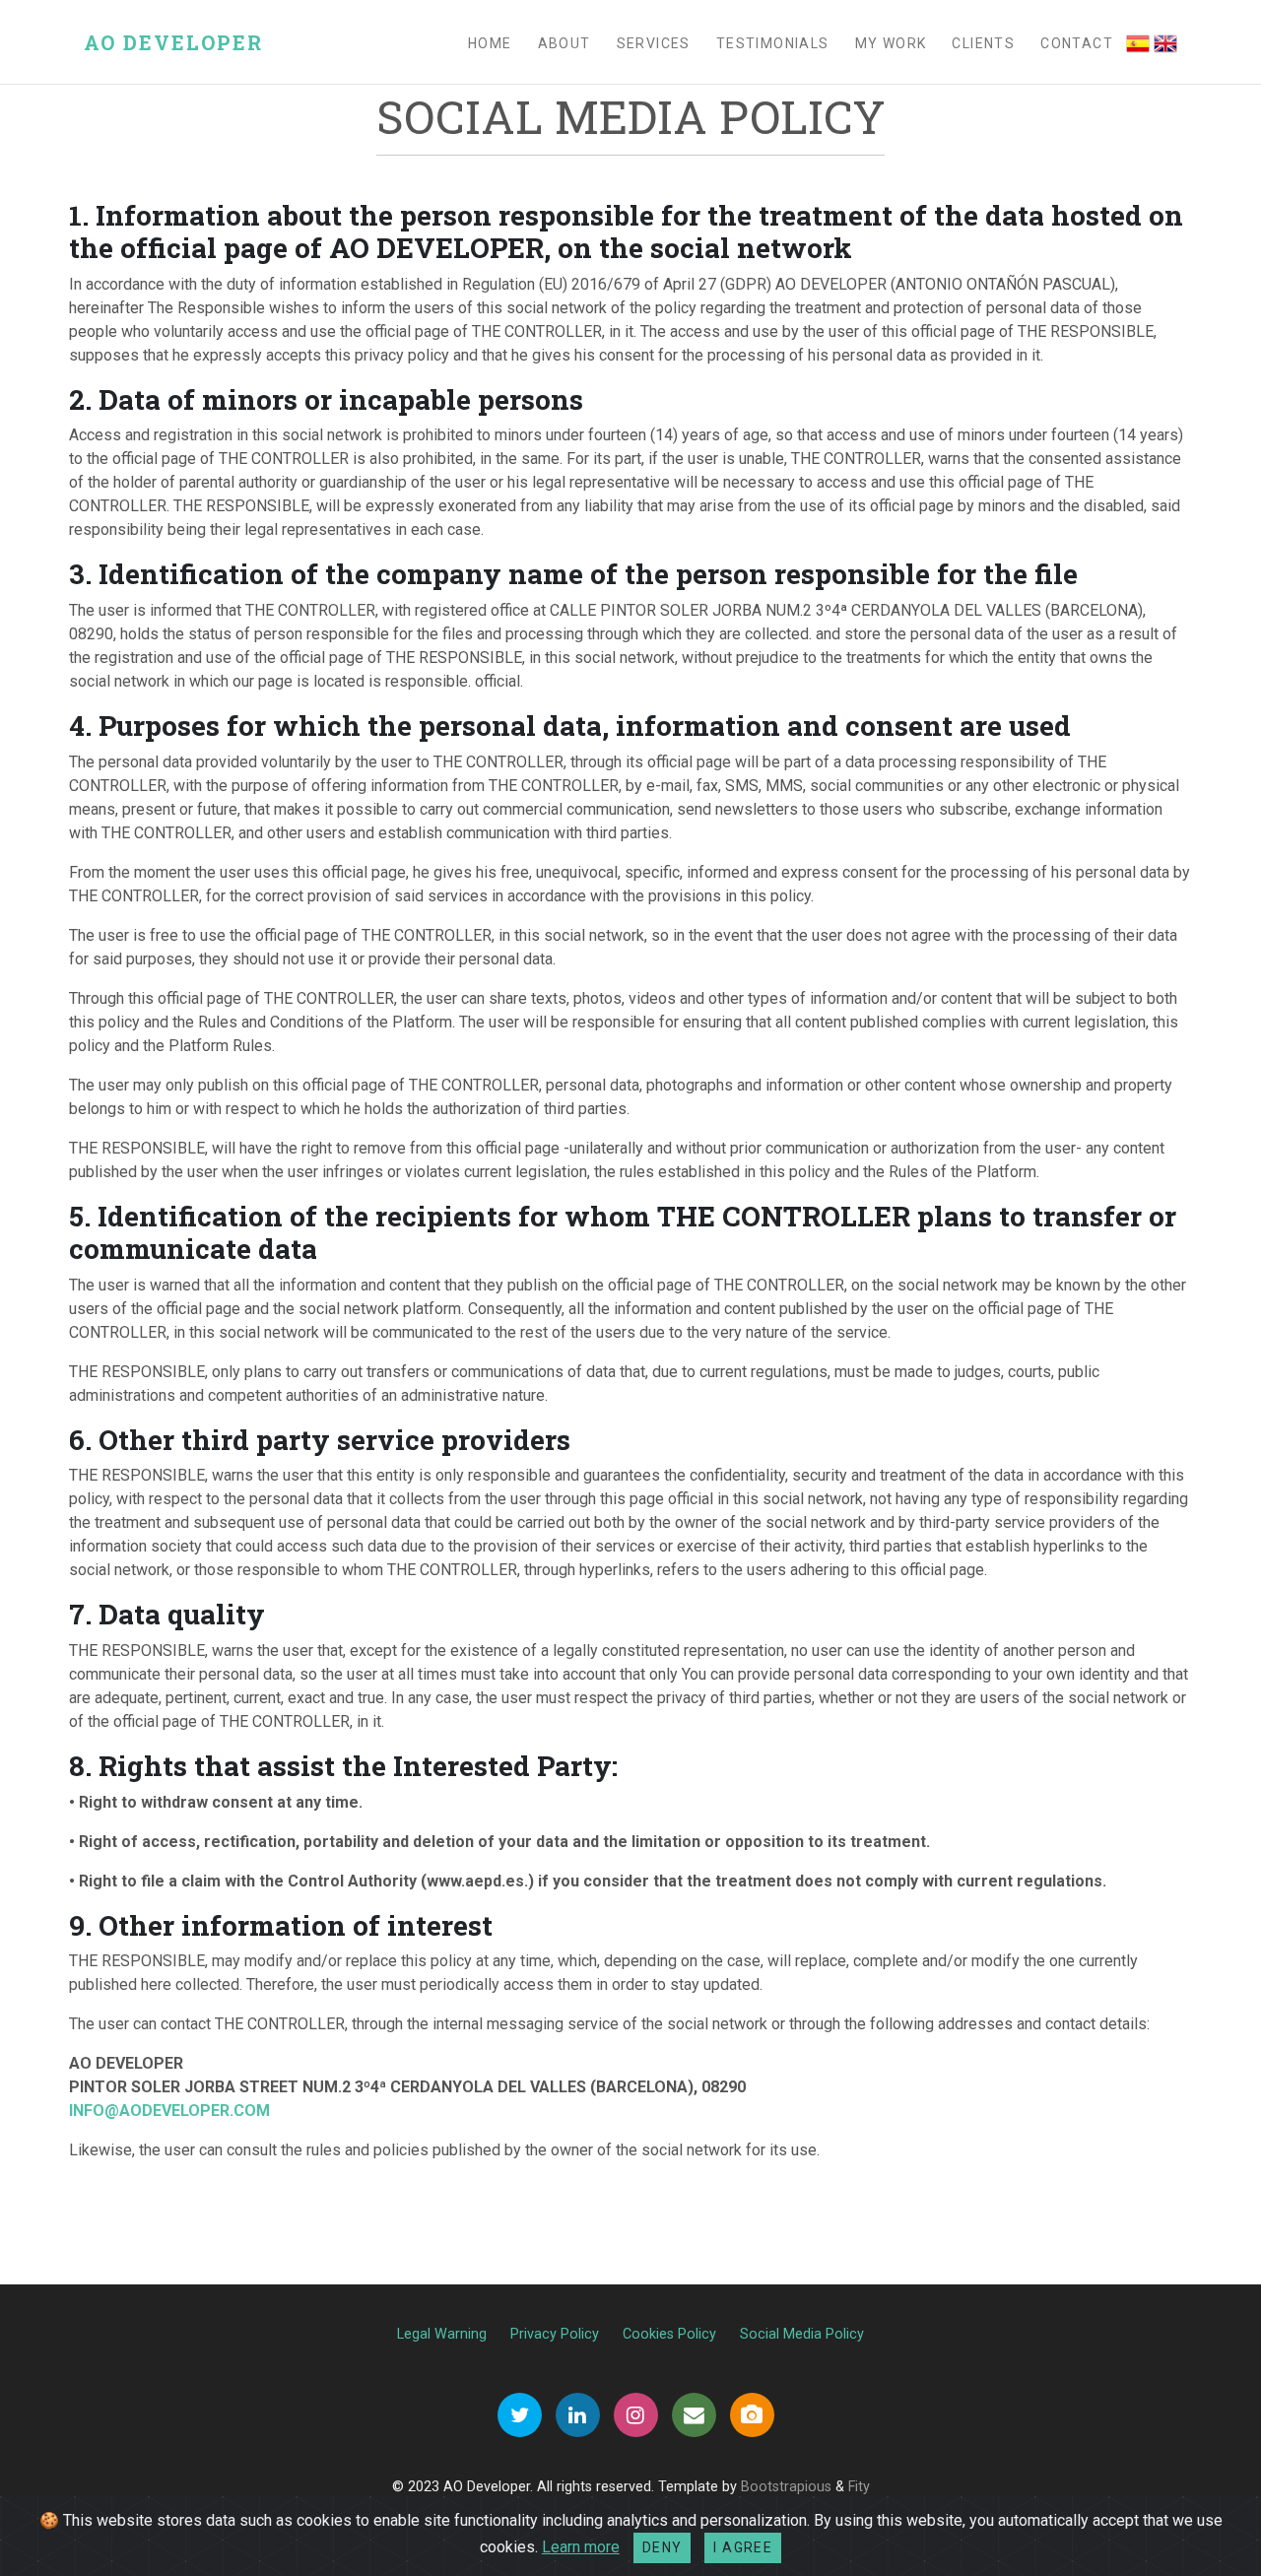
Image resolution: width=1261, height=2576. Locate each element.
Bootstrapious (786, 2487)
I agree (743, 2547)
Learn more (581, 2547)
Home (490, 43)
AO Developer (173, 42)
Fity (859, 2487)
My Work (891, 43)
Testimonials (773, 43)
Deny (663, 2547)
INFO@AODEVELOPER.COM (169, 2111)
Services (654, 43)
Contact (1077, 43)
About (564, 43)
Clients (983, 43)
